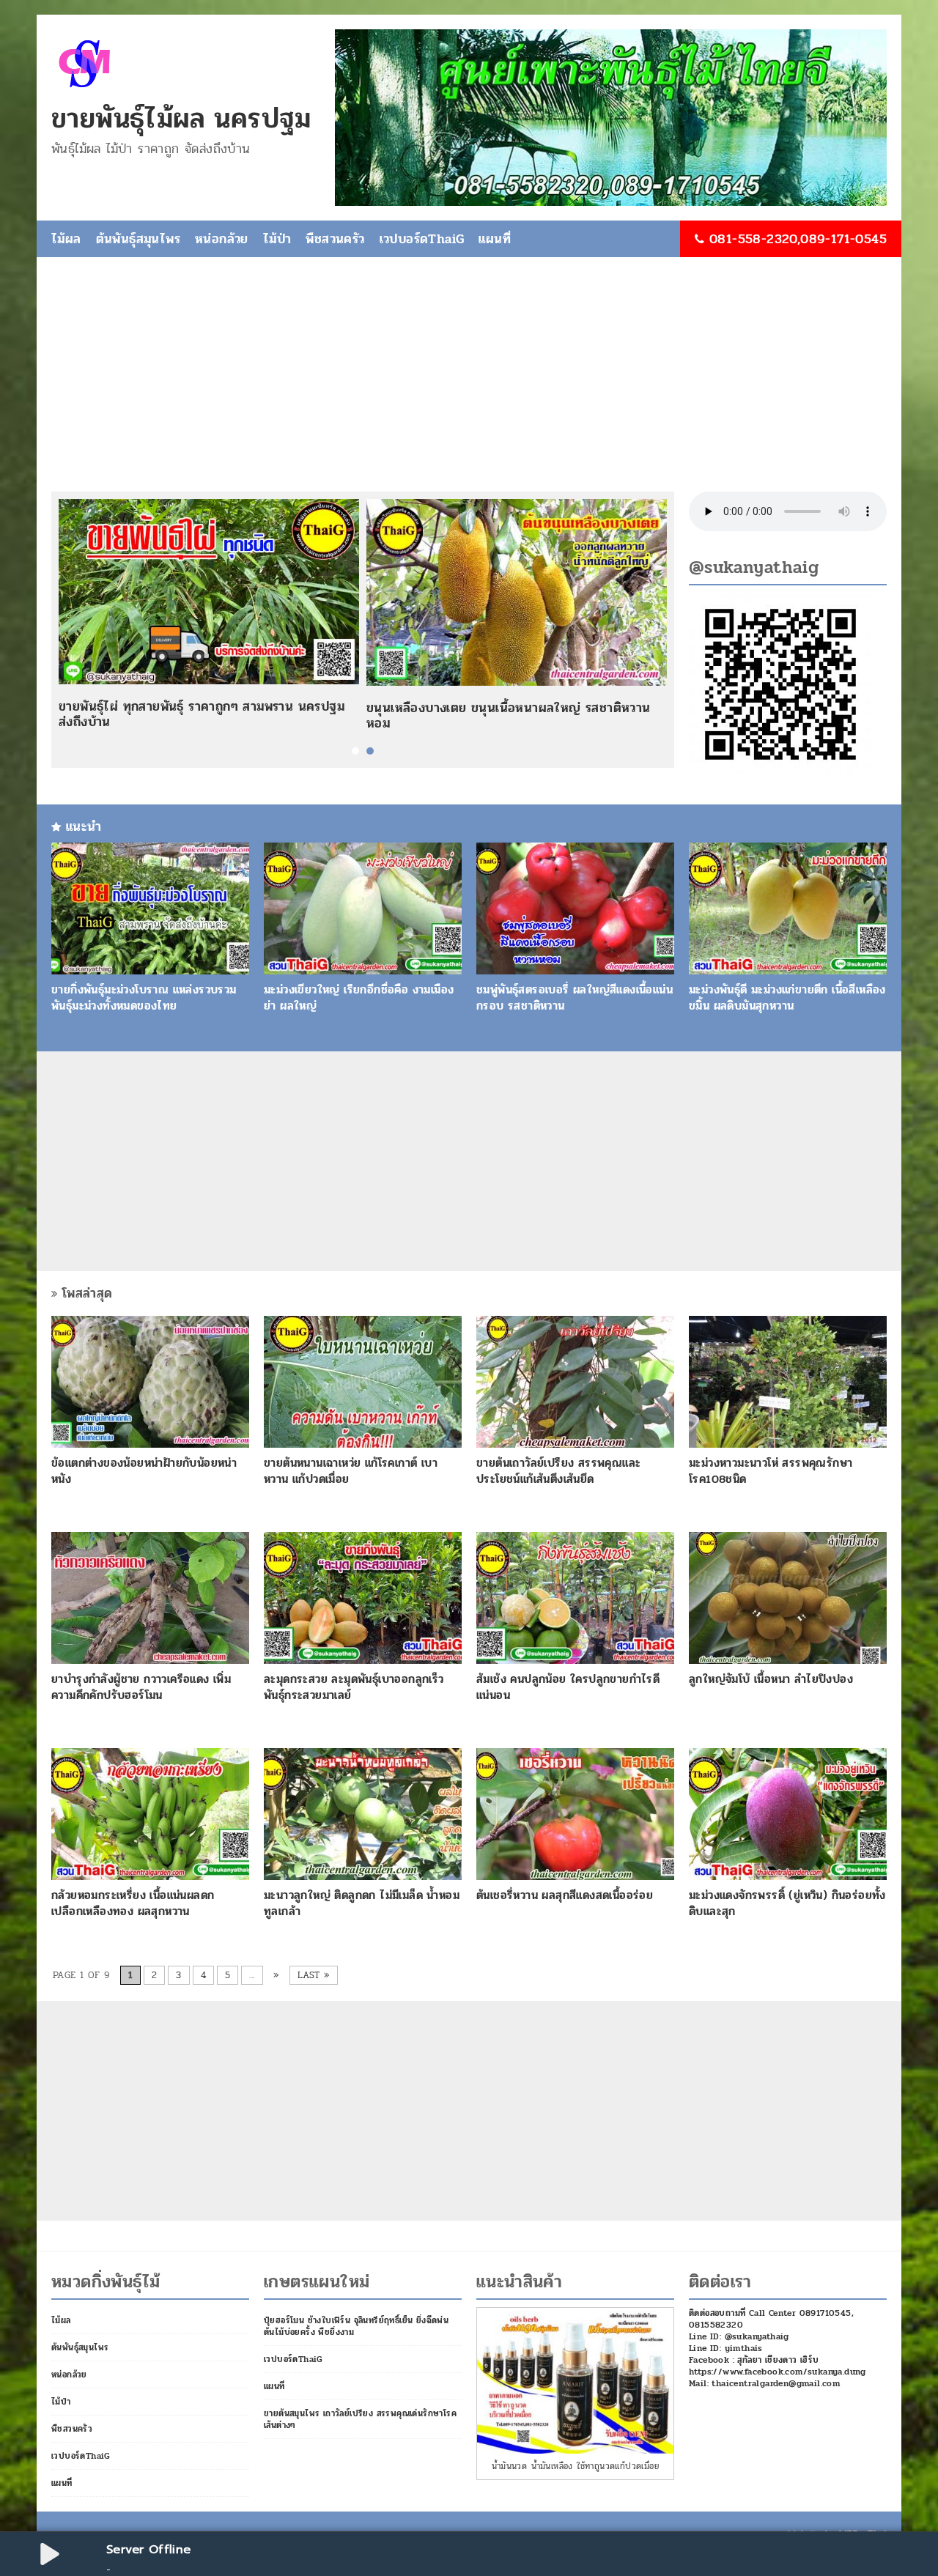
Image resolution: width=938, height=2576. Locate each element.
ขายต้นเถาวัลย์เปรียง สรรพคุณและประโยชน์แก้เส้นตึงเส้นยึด (558, 1471)
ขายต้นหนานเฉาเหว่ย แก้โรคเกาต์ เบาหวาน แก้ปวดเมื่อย (351, 1471)
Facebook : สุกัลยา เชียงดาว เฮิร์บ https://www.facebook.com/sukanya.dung (778, 2366)
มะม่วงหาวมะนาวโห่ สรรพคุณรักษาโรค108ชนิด (771, 1471)
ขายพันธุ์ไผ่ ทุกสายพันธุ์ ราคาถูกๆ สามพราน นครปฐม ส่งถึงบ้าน (202, 714)
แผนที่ (495, 239)
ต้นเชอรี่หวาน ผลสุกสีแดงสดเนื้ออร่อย (565, 1895)
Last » (314, 1975)
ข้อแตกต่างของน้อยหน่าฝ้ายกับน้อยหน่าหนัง (144, 1471)
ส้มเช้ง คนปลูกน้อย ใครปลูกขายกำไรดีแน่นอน (568, 1687)
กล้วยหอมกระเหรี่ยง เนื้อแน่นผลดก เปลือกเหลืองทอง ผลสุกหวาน (133, 1903)
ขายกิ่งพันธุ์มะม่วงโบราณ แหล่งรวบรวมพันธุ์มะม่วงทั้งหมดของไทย (144, 998)
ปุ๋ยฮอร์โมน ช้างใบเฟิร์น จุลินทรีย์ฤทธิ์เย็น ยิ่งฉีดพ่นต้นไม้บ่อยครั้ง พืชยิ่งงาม (356, 2326)
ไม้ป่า (277, 239)
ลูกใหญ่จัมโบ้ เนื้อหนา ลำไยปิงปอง (771, 1679)
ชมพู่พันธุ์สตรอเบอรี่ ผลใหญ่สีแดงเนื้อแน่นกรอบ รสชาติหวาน (575, 998)
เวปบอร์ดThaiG (422, 239)
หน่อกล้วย (222, 239)
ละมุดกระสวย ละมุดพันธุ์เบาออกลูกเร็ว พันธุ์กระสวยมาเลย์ (354, 1687)
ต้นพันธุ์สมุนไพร (138, 239)
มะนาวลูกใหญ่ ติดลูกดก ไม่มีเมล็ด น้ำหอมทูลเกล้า (362, 1903)
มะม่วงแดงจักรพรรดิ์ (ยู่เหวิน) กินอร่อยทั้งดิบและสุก (787, 1903)
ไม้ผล (66, 239)
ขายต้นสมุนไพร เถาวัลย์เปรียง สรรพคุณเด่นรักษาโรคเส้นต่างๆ (360, 2419)
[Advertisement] (469, 382)
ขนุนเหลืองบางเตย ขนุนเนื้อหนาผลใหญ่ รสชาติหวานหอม (509, 716)
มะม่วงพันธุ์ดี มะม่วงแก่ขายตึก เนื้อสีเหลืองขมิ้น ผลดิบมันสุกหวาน (787, 998)
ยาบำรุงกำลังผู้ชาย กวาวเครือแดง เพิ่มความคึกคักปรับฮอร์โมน (141, 1687)
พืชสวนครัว (335, 239)
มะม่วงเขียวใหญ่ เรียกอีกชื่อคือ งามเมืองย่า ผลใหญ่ (359, 998)
